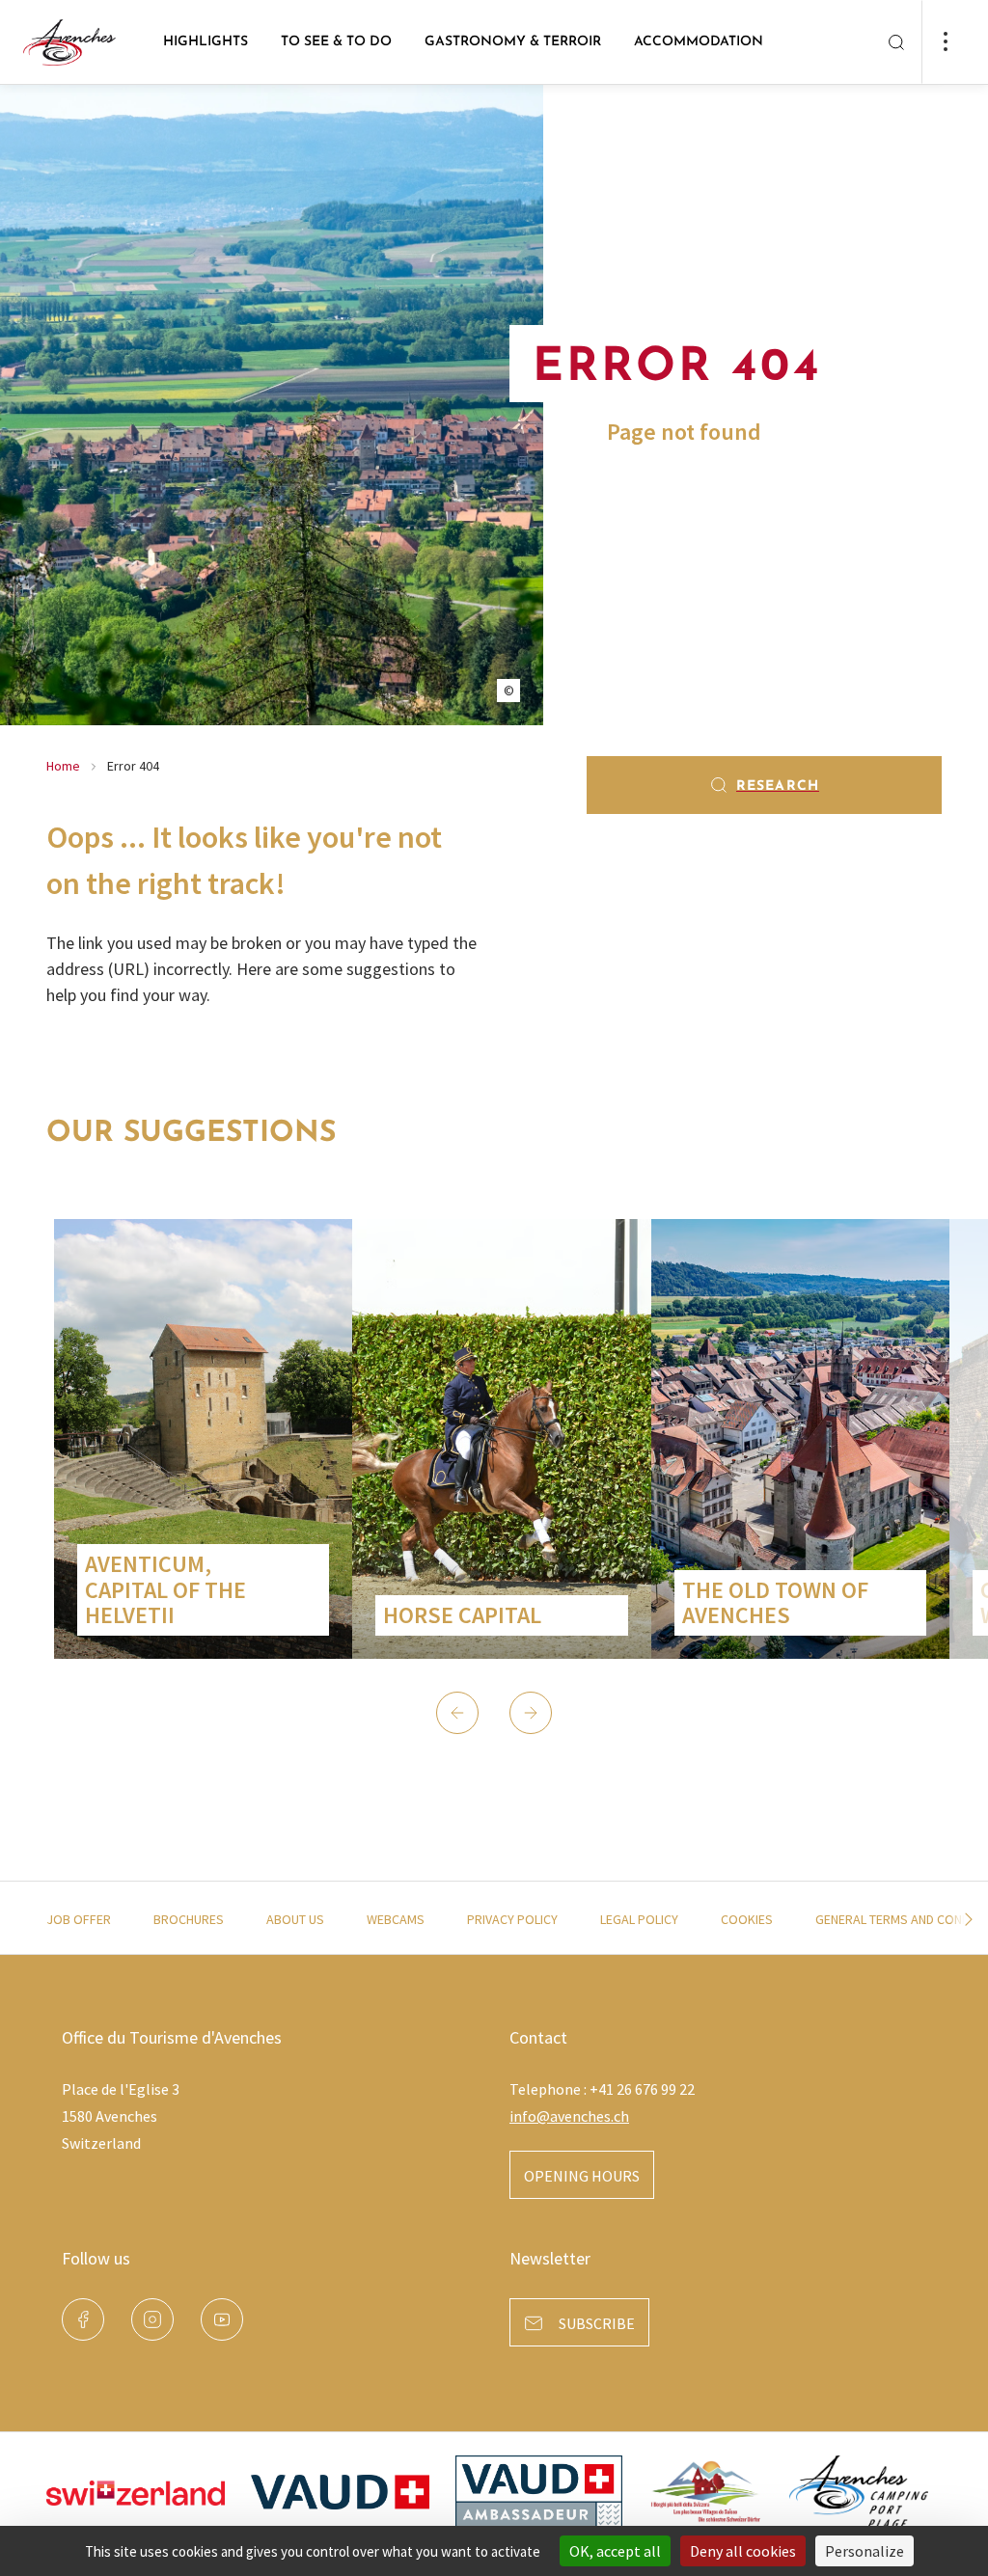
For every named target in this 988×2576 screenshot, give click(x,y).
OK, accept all (615, 2551)
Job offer (79, 1919)
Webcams (396, 1919)
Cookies (747, 1919)
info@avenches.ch (569, 2116)
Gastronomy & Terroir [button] (513, 42)
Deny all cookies (743, 2551)
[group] (203, 1439)
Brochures (189, 1919)
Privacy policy (512, 1919)
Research (778, 786)
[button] (457, 1713)
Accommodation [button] (699, 42)
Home (63, 766)
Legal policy (639, 1919)
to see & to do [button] (336, 42)
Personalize (864, 2551)
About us (295, 1919)
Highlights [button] (206, 42)
